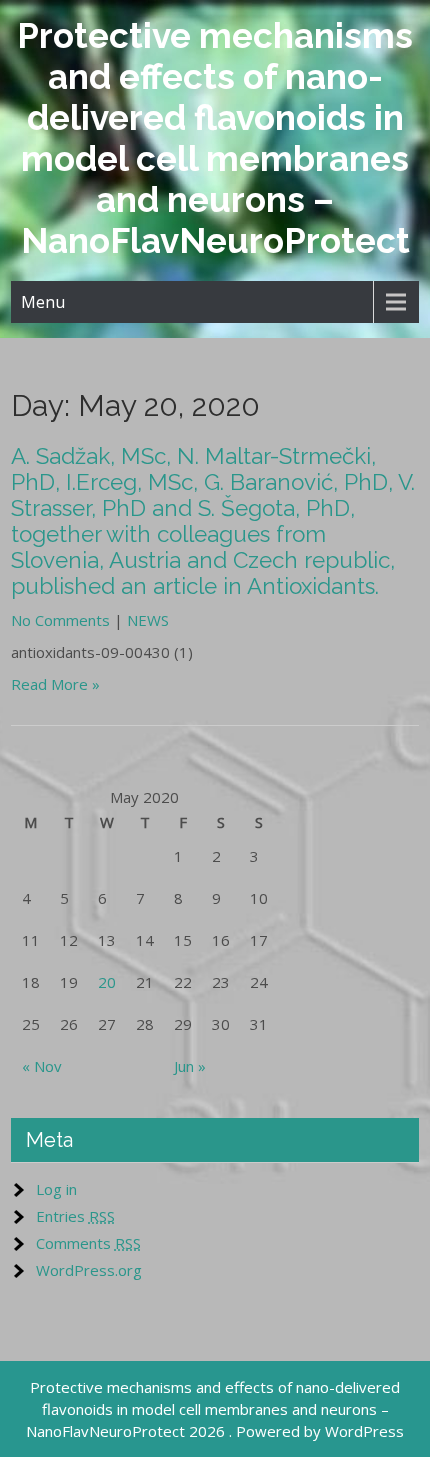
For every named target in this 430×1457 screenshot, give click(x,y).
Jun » (190, 1066)
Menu (43, 302)
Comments (88, 1243)
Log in (56, 1189)
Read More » (55, 684)
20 (107, 982)
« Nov (42, 1066)
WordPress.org (89, 1270)
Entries (75, 1216)
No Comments (60, 620)
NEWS (148, 620)
